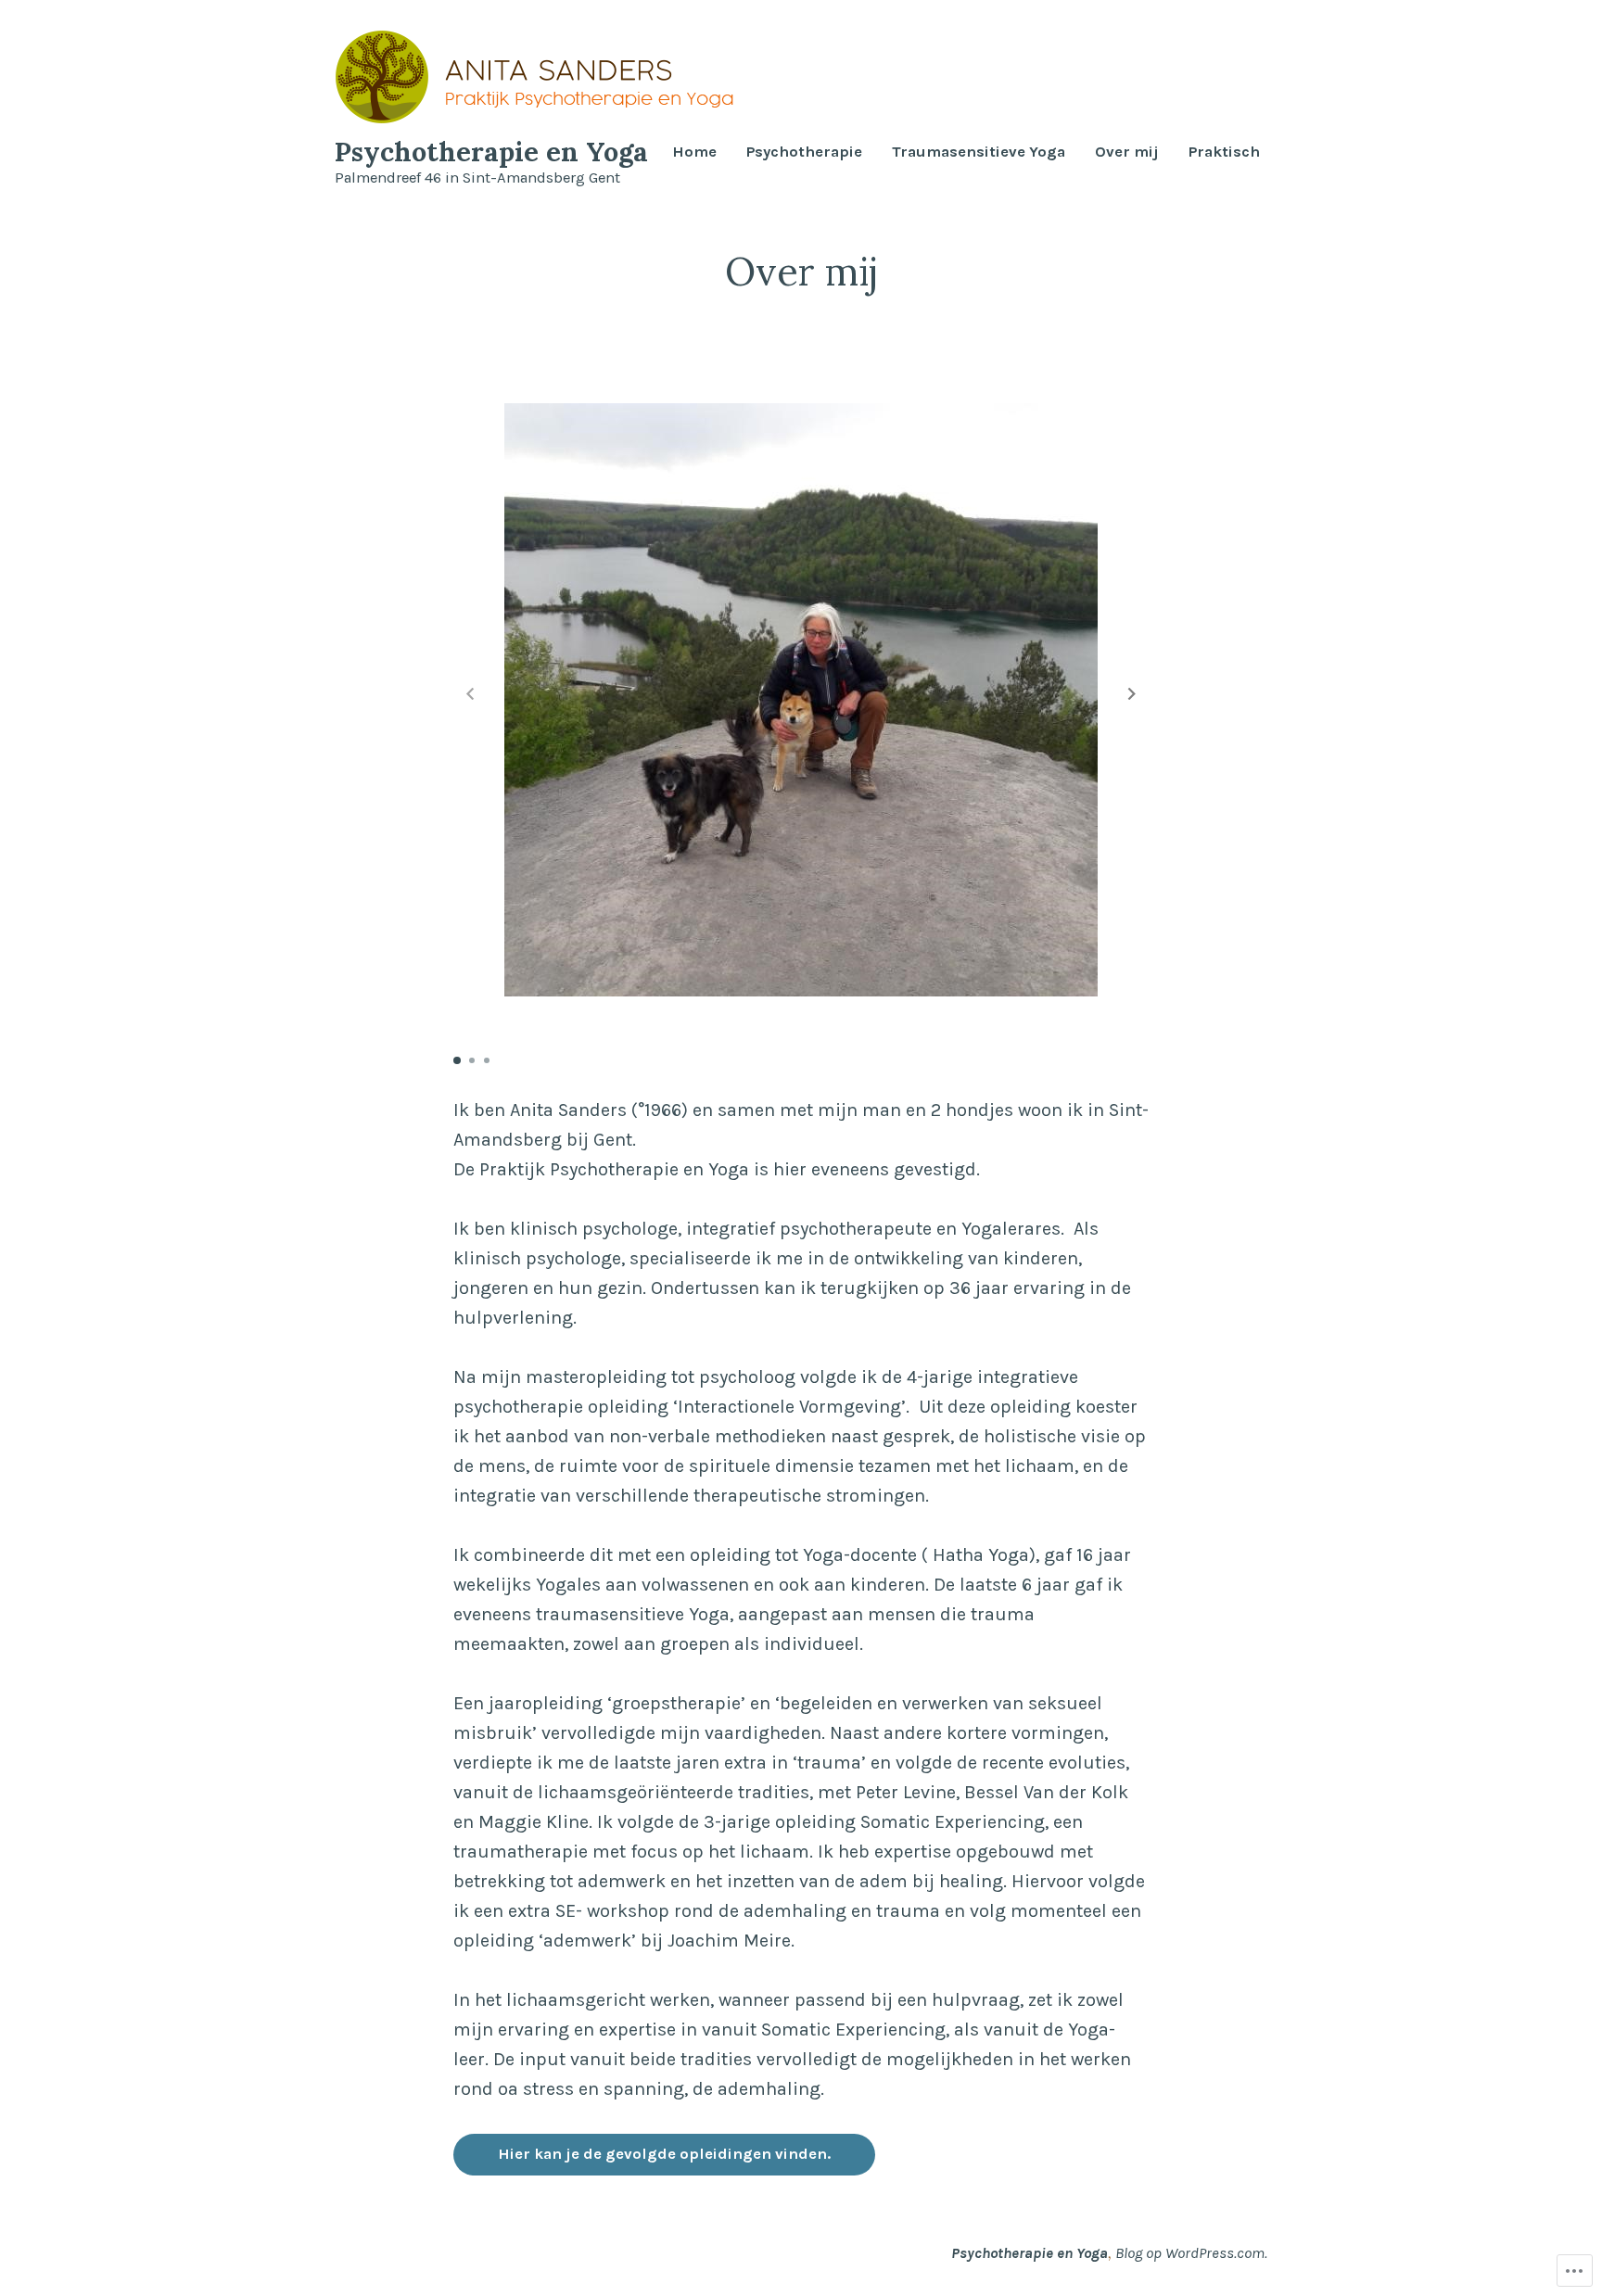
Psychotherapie (804, 152)
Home (694, 152)
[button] (1132, 693)
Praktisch (1224, 152)
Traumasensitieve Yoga (979, 152)
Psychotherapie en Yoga (491, 152)
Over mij (1127, 152)
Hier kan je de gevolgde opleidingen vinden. (664, 2154)
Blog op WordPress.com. (1191, 2253)
